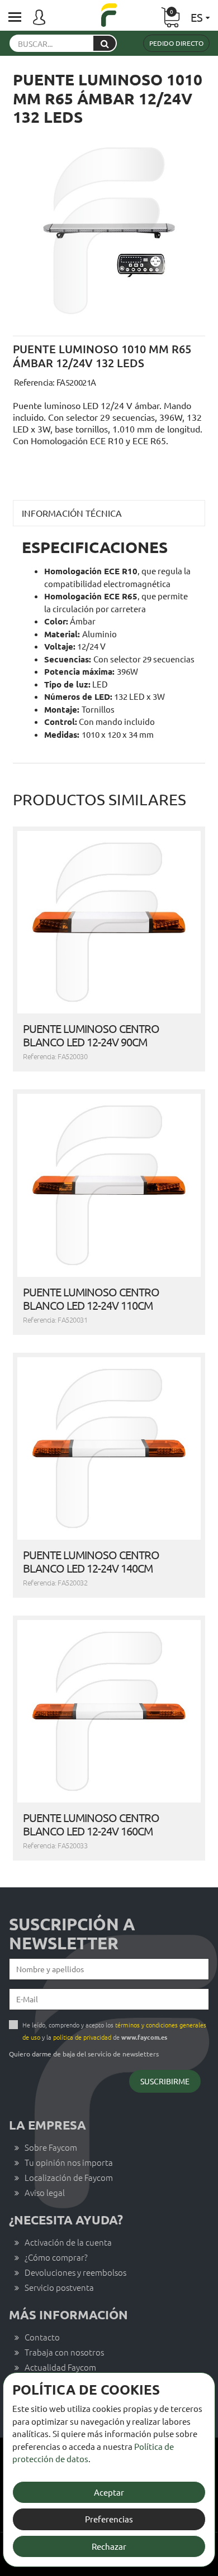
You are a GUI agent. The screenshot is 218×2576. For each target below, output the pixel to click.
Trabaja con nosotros (64, 2352)
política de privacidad (82, 2037)
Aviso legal (45, 2192)
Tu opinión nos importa (69, 2162)
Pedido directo (176, 43)
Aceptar (109, 2492)
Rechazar (109, 2546)
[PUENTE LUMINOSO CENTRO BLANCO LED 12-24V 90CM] (109, 922)
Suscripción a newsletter (72, 1934)
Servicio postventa (59, 2287)
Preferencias (109, 2519)
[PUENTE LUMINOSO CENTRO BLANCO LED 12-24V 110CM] (109, 1185)
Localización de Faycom (69, 2177)
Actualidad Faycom (60, 2367)
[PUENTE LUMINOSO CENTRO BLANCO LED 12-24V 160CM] (109, 1711)
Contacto (42, 2337)
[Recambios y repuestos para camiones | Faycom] (109, 16)
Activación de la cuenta (68, 2242)
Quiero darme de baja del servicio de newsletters (84, 2054)
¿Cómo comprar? (56, 2257)
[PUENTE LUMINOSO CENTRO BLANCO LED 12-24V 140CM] (109, 1448)
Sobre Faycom (51, 2147)
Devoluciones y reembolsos (75, 2272)
